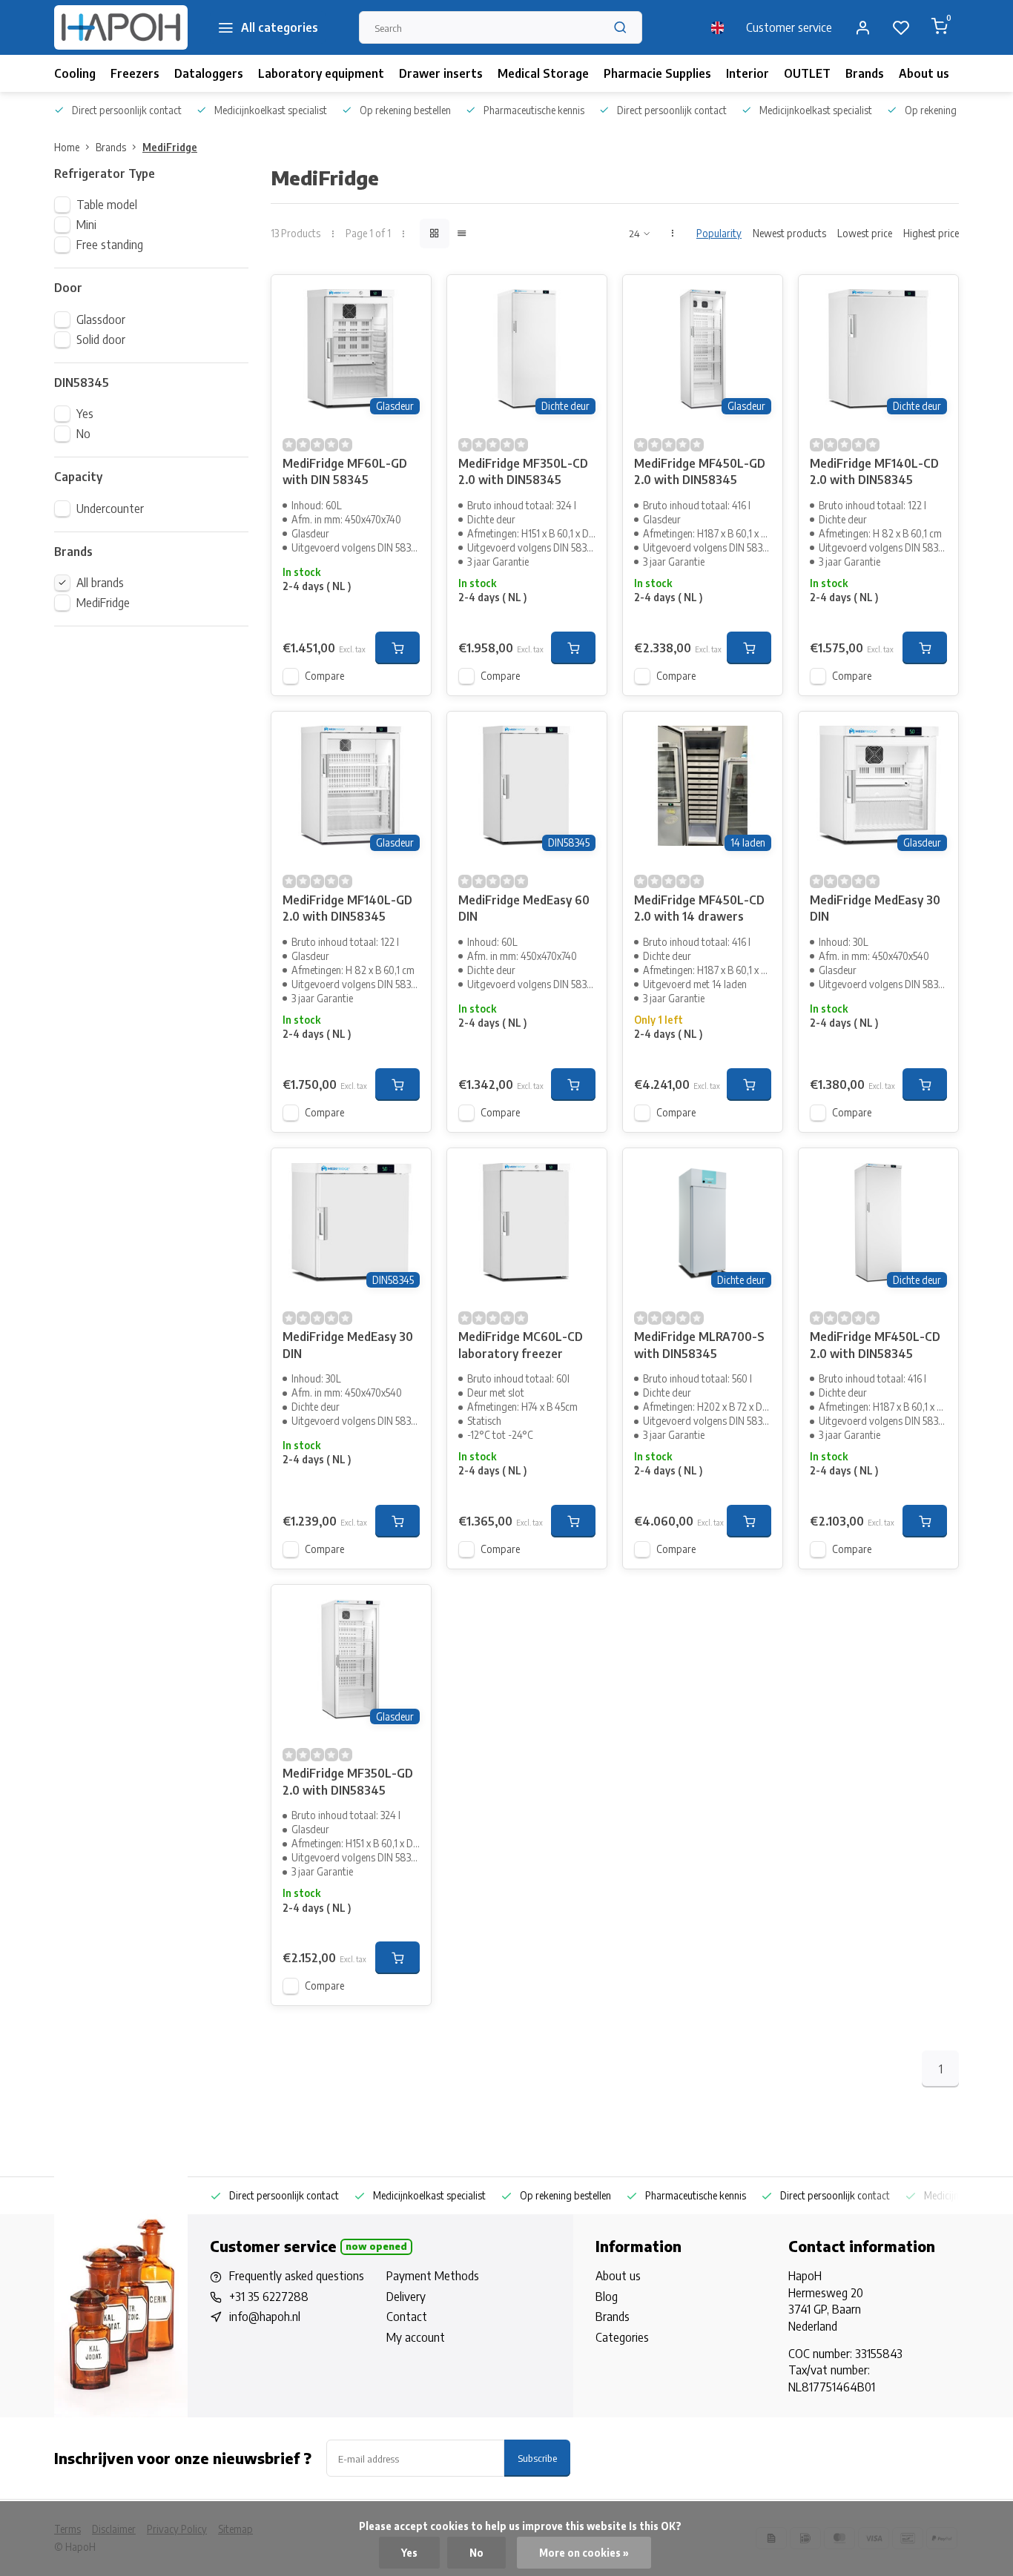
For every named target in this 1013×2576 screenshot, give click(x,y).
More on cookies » (584, 2553)
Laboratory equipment (321, 73)
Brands (865, 73)
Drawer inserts (441, 73)
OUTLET (807, 73)
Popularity (719, 233)
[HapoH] (121, 27)
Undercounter (110, 509)
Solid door (101, 340)
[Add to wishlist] (409, 297)
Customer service (789, 27)
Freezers (135, 73)
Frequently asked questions (297, 2276)
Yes (85, 414)
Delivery (406, 2297)
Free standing (110, 245)
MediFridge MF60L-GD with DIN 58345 (345, 471)
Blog (607, 2297)
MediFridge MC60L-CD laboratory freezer (521, 1345)
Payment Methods (433, 2276)
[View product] (397, 648)
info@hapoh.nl (265, 2317)
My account (416, 2337)
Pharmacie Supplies (657, 73)
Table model (107, 205)
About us (924, 73)
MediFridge (170, 147)
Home (67, 147)
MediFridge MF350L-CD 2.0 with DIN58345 (523, 471)
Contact (407, 2317)
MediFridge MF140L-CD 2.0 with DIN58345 (874, 471)
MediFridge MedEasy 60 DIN (524, 908)
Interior (748, 73)
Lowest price (865, 233)
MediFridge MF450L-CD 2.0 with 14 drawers (699, 908)
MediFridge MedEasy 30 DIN (875, 908)
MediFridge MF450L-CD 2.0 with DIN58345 (875, 1345)
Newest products (789, 233)
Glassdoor (101, 319)
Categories (622, 2337)
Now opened (376, 2246)
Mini (86, 225)
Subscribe (537, 2458)
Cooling (75, 73)
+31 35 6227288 (269, 2297)
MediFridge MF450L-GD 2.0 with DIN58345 (700, 471)
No (83, 434)
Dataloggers (209, 73)
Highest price (931, 233)
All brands (100, 583)
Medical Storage (543, 73)
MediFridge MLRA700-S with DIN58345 (699, 1345)
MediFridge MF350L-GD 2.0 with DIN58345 (348, 1781)
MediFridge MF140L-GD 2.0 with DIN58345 (347, 908)
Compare (324, 676)
